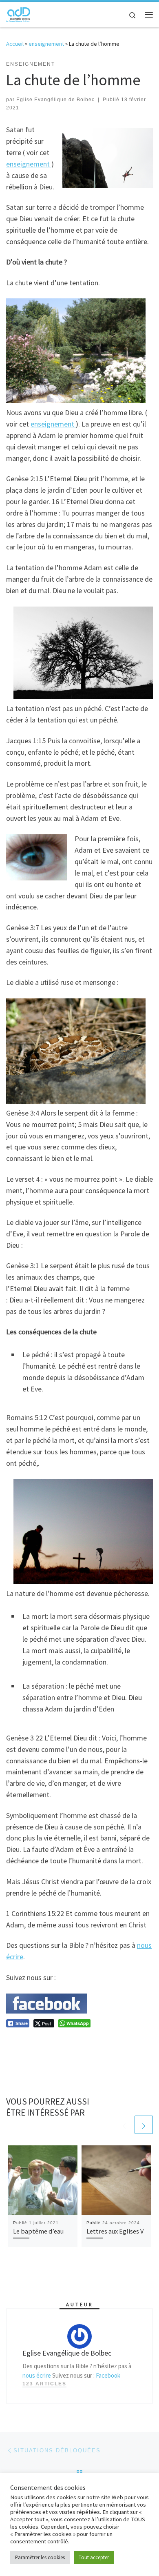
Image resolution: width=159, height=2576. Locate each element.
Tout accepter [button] (94, 2557)
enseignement (46, 44)
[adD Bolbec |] (18, 13)
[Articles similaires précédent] (124, 2125)
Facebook (108, 2375)
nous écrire (37, 2375)
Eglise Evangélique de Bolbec (55, 100)
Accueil (15, 44)
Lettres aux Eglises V (115, 2231)
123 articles (44, 2384)
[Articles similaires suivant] (144, 2125)
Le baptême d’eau (38, 2231)
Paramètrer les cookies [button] (40, 2557)
